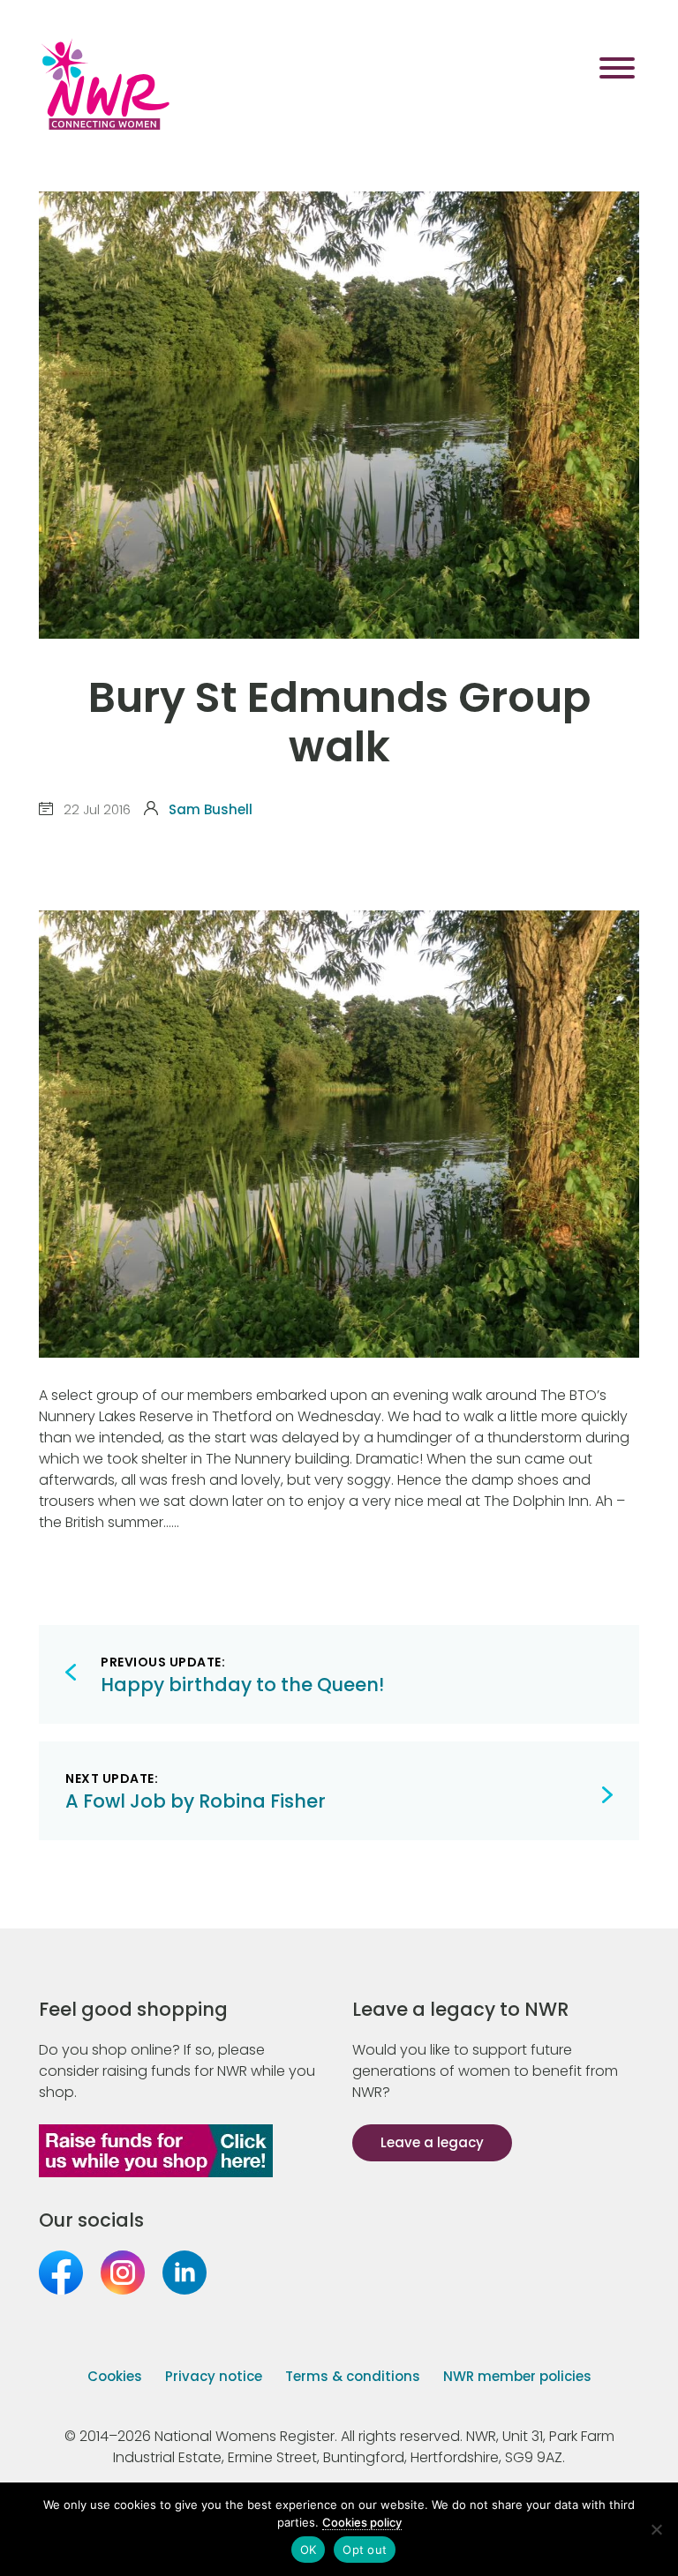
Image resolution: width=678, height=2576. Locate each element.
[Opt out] (656, 2529)
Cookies (115, 2376)
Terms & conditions (353, 2376)
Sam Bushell (211, 809)
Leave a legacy (432, 2142)
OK (309, 2550)
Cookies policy (362, 2522)
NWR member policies (517, 2376)
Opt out (365, 2550)
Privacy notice (214, 2376)
